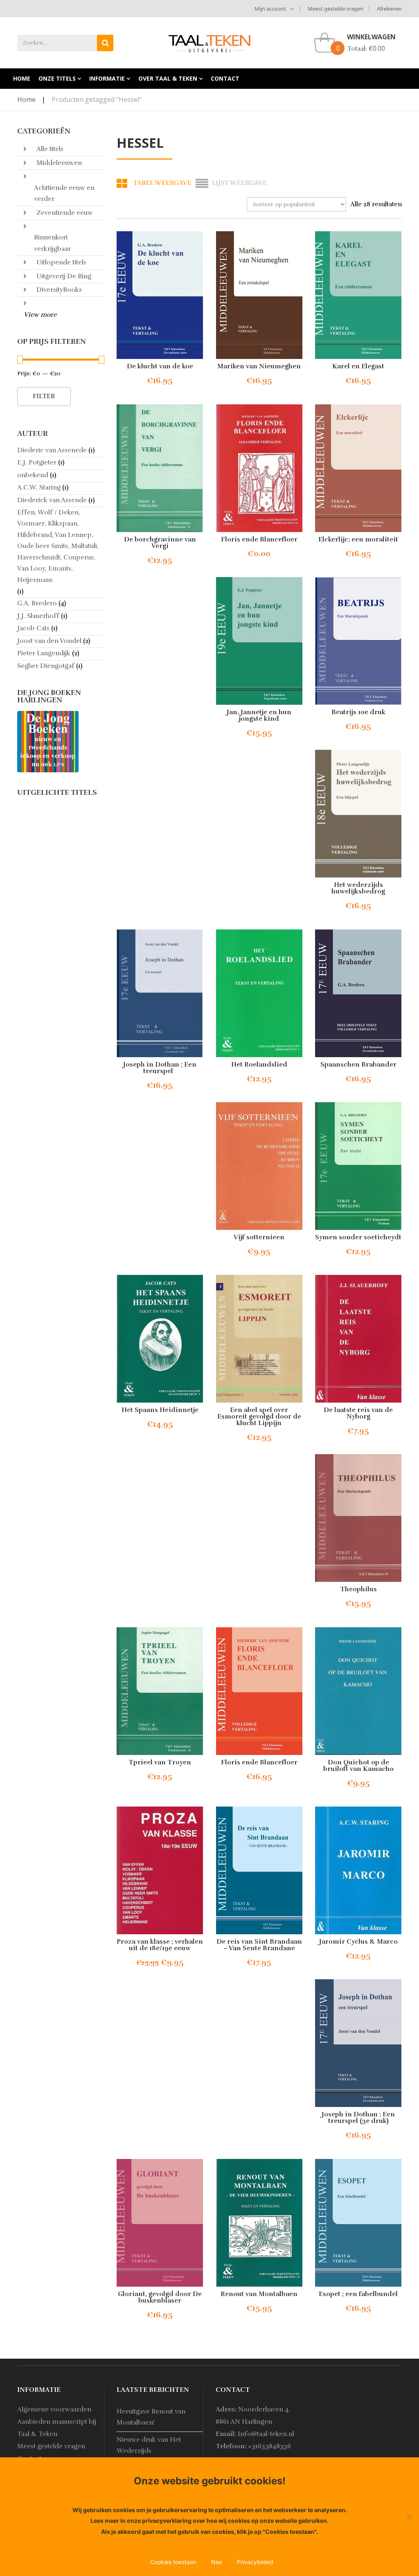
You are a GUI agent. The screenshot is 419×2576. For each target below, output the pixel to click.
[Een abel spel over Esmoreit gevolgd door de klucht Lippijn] (259, 1339)
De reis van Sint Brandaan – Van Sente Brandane (259, 1945)
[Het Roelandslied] (259, 993)
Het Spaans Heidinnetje (160, 1410)
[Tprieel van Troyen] (160, 1691)
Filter (44, 396)
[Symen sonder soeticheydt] (359, 1166)
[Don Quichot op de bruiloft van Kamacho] (359, 1691)
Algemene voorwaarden (54, 2409)
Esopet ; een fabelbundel (358, 2294)
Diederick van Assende (52, 500)
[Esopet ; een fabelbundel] (359, 2223)
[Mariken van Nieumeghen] (259, 295)
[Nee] (409, 2517)
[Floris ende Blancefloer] (259, 468)
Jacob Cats (33, 628)
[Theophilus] (359, 1518)
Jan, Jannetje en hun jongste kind (259, 715)
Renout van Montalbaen (259, 2294)
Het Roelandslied (259, 1065)
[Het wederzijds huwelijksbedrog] (359, 814)
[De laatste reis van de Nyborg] (359, 1339)
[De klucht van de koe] (160, 295)
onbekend (33, 475)
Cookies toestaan (173, 2562)
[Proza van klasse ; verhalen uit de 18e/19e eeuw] (160, 1870)
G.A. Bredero (37, 603)
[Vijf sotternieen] (259, 1166)
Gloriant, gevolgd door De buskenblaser (160, 2297)
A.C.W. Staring (39, 487)
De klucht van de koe (160, 366)
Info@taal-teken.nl (266, 2434)
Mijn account (270, 9)
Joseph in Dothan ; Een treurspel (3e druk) (358, 2118)
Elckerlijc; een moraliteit (358, 539)
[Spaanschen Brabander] (359, 993)
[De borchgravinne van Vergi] (160, 468)
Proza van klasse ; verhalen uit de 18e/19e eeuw (160, 1945)
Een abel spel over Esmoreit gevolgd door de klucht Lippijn (259, 1417)
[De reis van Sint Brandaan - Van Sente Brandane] (259, 1870)
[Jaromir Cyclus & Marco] (359, 1870)
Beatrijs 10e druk (358, 712)
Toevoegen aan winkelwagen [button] (178, 381)
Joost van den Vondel (49, 641)
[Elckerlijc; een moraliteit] (359, 468)
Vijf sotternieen (259, 1237)
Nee (217, 2562)
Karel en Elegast (358, 366)
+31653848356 (269, 2446)
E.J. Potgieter (37, 462)
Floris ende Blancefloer (259, 539)
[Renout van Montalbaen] (259, 2223)
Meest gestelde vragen (336, 9)
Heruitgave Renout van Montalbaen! (151, 2417)
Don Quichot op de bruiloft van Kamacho (358, 1766)
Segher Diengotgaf (46, 666)
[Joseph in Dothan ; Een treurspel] (160, 993)
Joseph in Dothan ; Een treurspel (160, 1068)
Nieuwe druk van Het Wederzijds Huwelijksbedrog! (149, 2451)
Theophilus (358, 1589)
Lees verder (152, 560)
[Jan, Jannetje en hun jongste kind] (259, 641)
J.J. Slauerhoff (38, 616)
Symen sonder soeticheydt (358, 1237)
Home (26, 99)
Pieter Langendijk (44, 653)
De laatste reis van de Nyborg (358, 1413)
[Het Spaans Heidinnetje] (160, 1339)
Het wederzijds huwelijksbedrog (358, 888)
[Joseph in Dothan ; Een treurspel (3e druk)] (359, 2043)
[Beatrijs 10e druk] (359, 641)
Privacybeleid (255, 2562)
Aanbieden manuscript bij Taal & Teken (57, 2428)
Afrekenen (389, 9)
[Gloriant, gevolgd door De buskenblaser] (160, 2223)
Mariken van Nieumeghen (259, 366)
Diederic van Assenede (52, 450)
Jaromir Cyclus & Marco (358, 1942)
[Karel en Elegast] (359, 295)
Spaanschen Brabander (358, 1065)
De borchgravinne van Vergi (160, 543)
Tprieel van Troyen (160, 1762)
